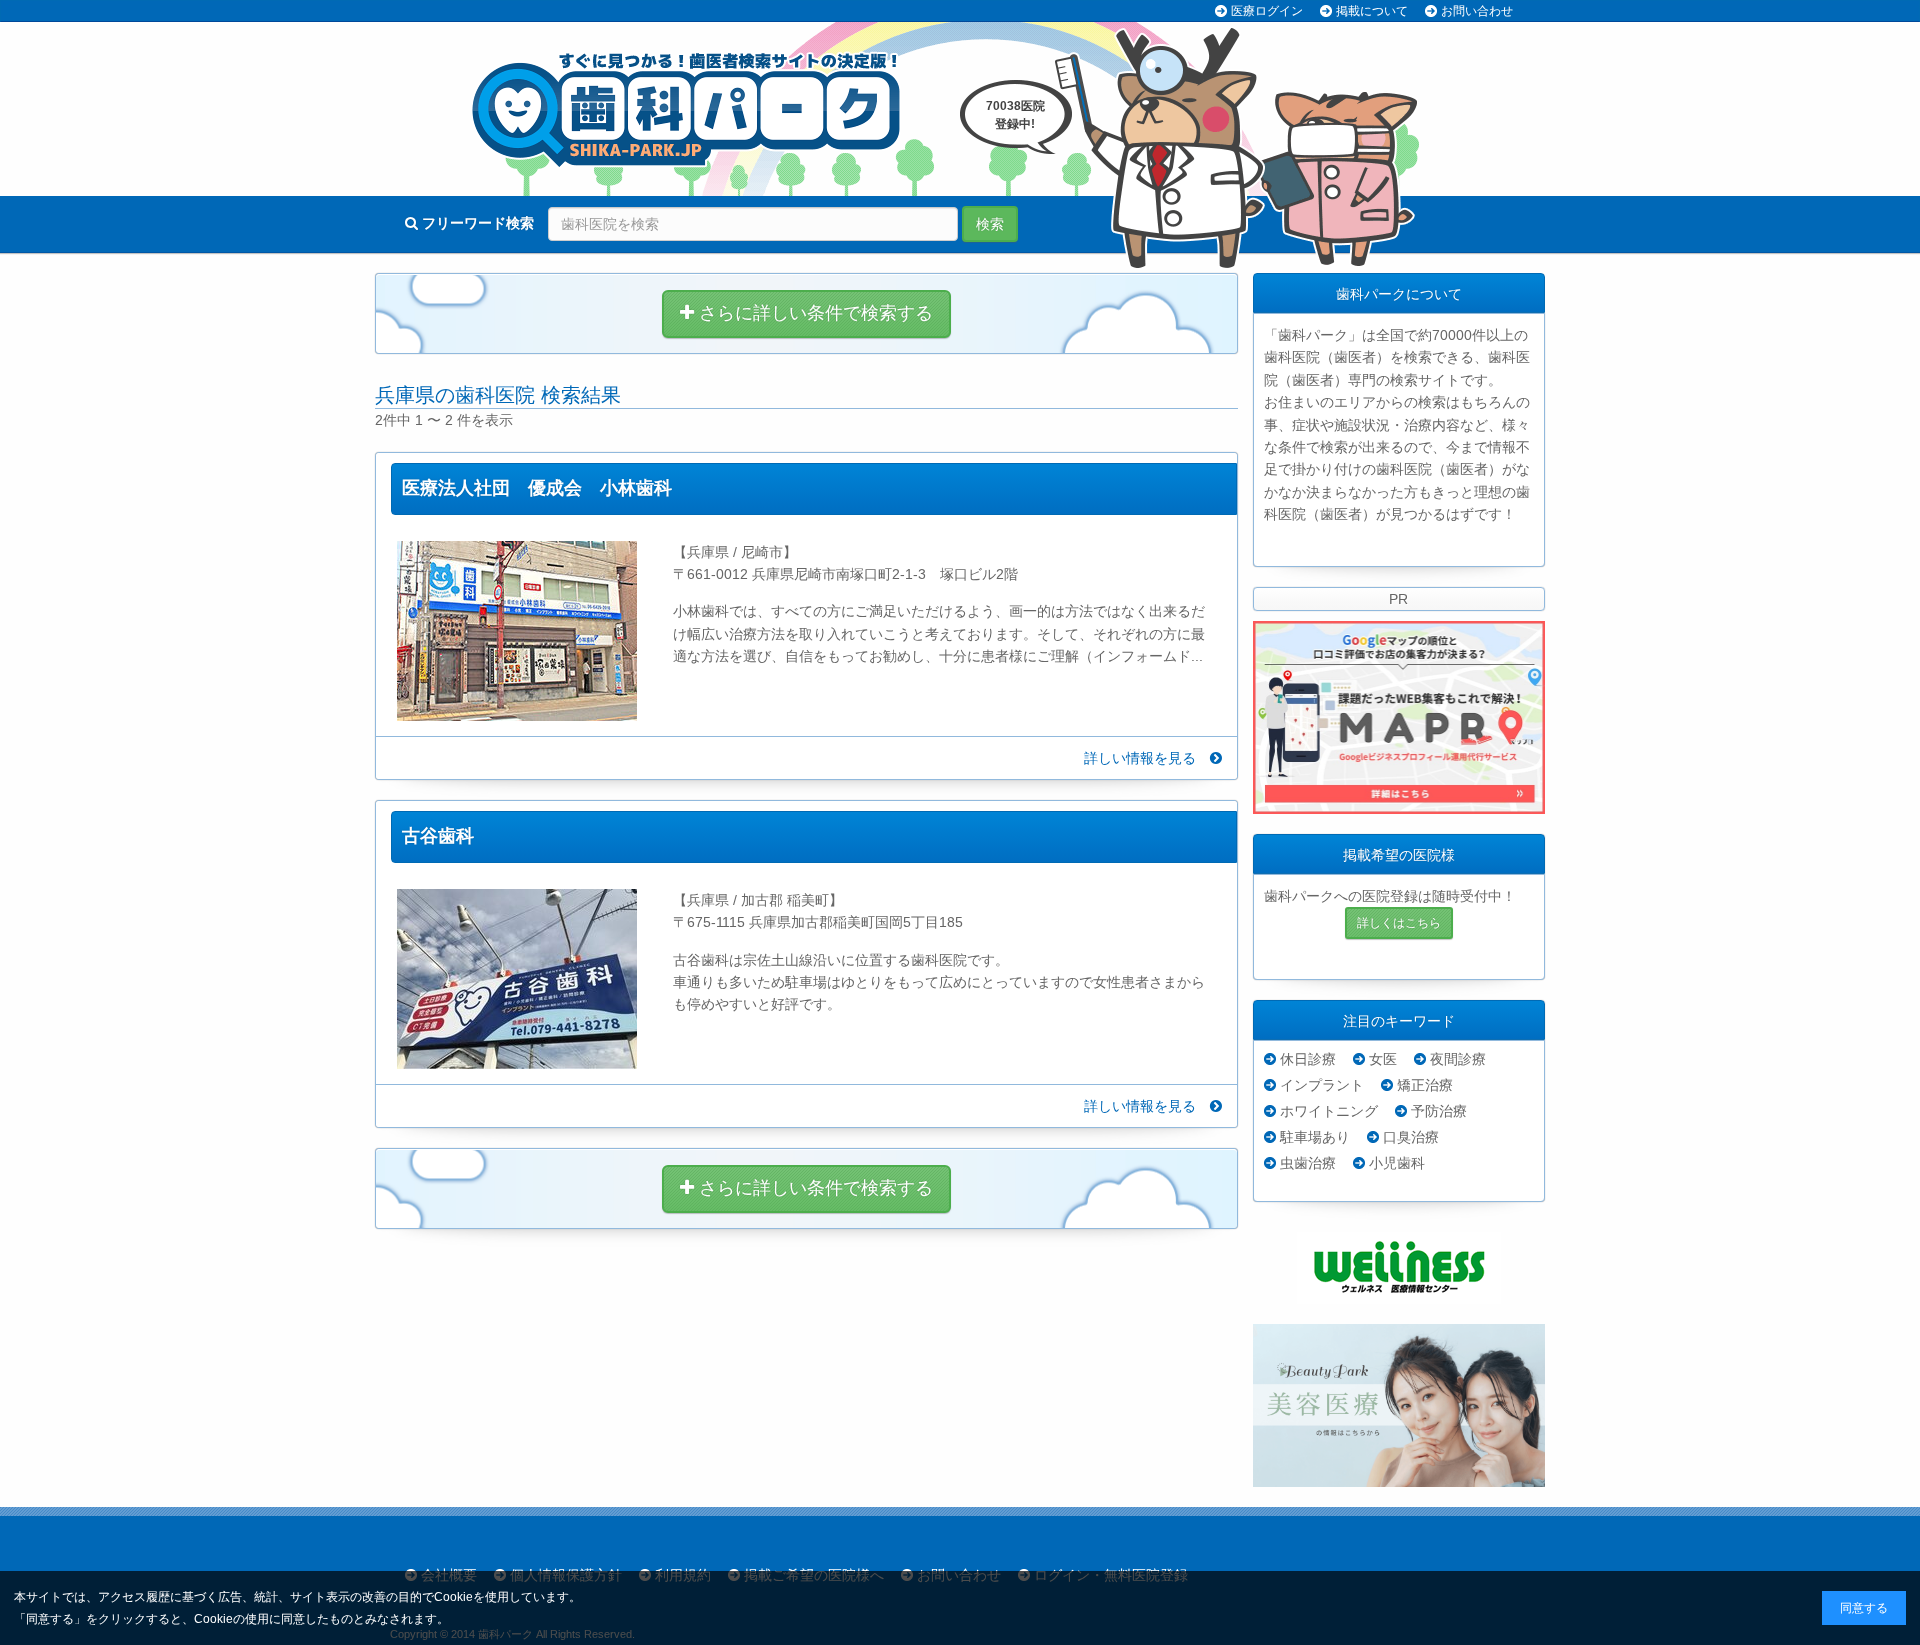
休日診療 (1308, 1059)
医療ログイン (1267, 11)
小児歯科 (1397, 1163)
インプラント (1322, 1085)
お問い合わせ (1477, 11)
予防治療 (1439, 1111)
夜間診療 (1458, 1059)
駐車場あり (1315, 1137)
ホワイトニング (1329, 1111)
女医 (1383, 1059)
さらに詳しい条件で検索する (813, 313)
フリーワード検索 (476, 223)
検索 (990, 224)
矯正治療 (1425, 1085)
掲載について (1372, 11)
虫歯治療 (1308, 1163)
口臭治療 (1411, 1137)
